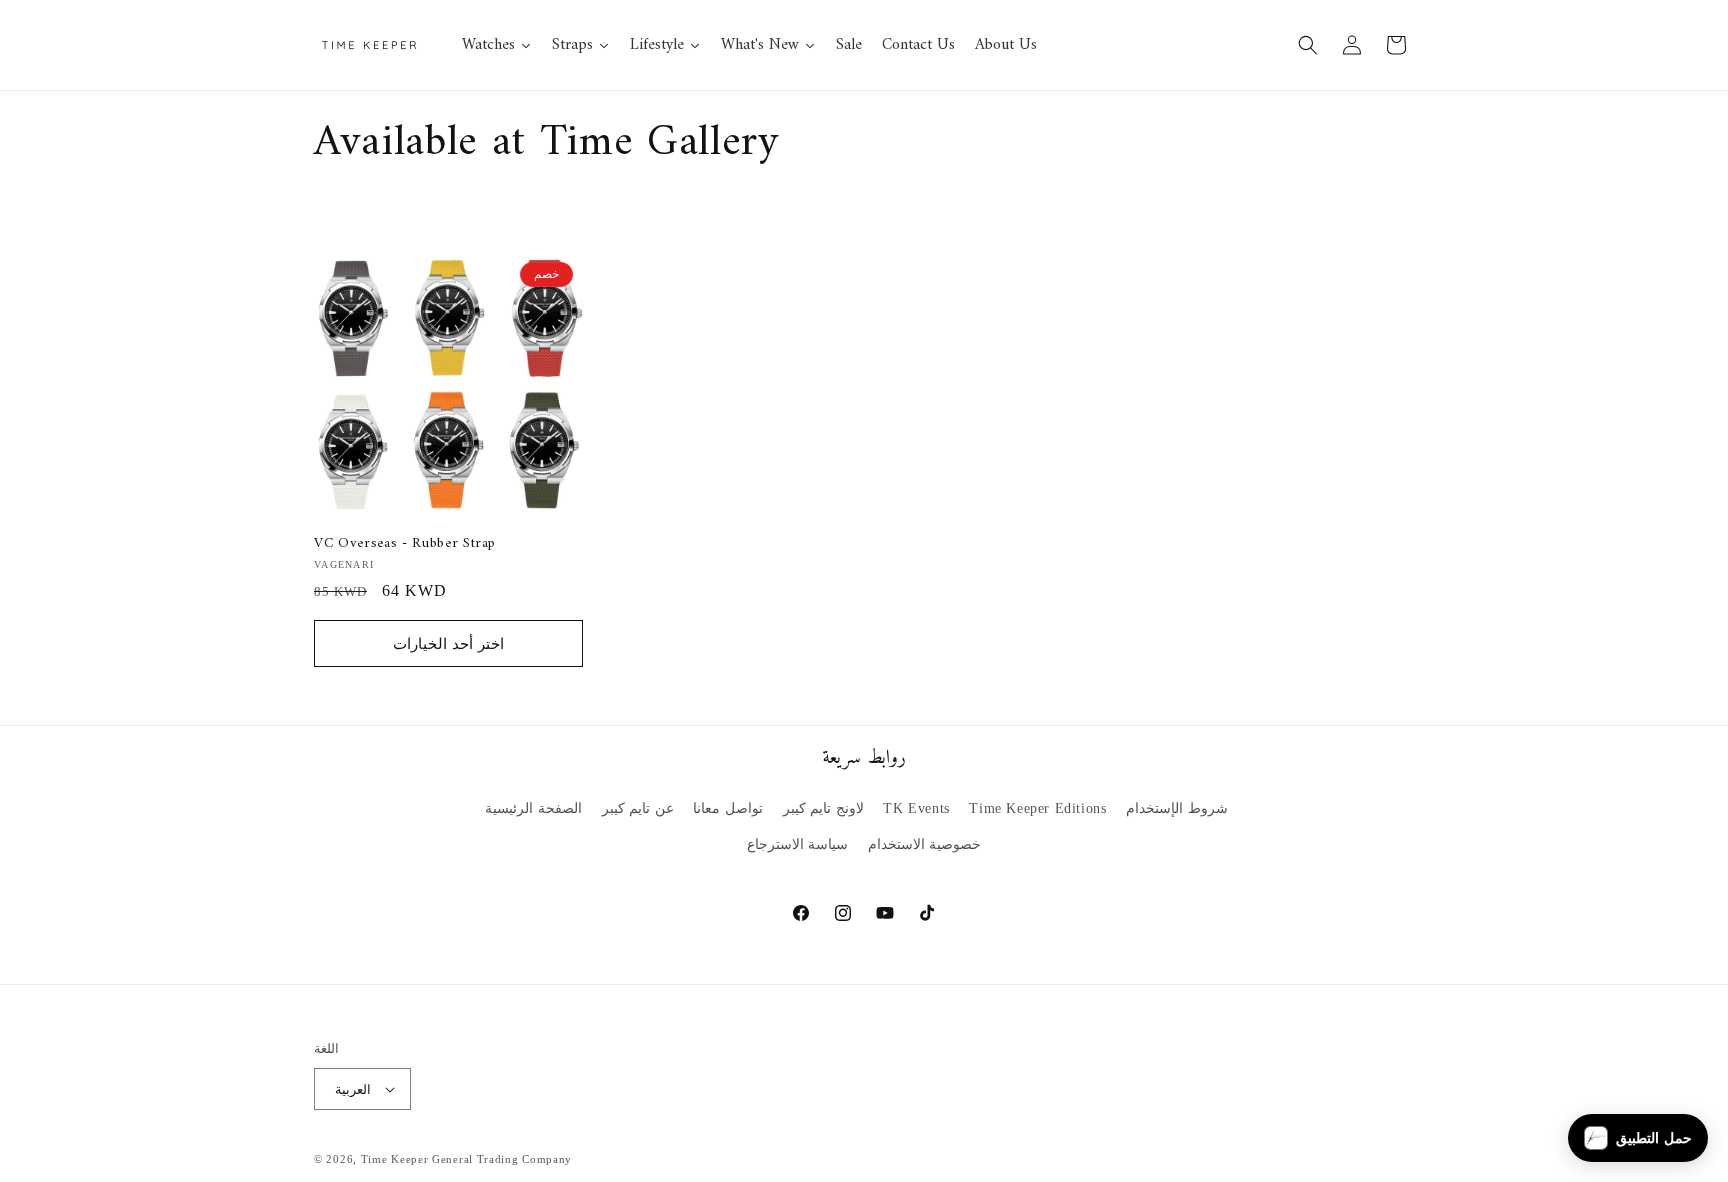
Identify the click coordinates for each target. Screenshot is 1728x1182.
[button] (1308, 45)
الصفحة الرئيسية (533, 808)
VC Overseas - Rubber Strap (405, 544)
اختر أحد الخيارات (448, 644)
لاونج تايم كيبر (823, 808)
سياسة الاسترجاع (798, 844)
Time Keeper (395, 1159)
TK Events (916, 808)
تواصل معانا (728, 808)
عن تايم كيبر (638, 808)
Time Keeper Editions (1037, 808)
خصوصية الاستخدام (925, 844)
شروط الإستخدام (1177, 808)
